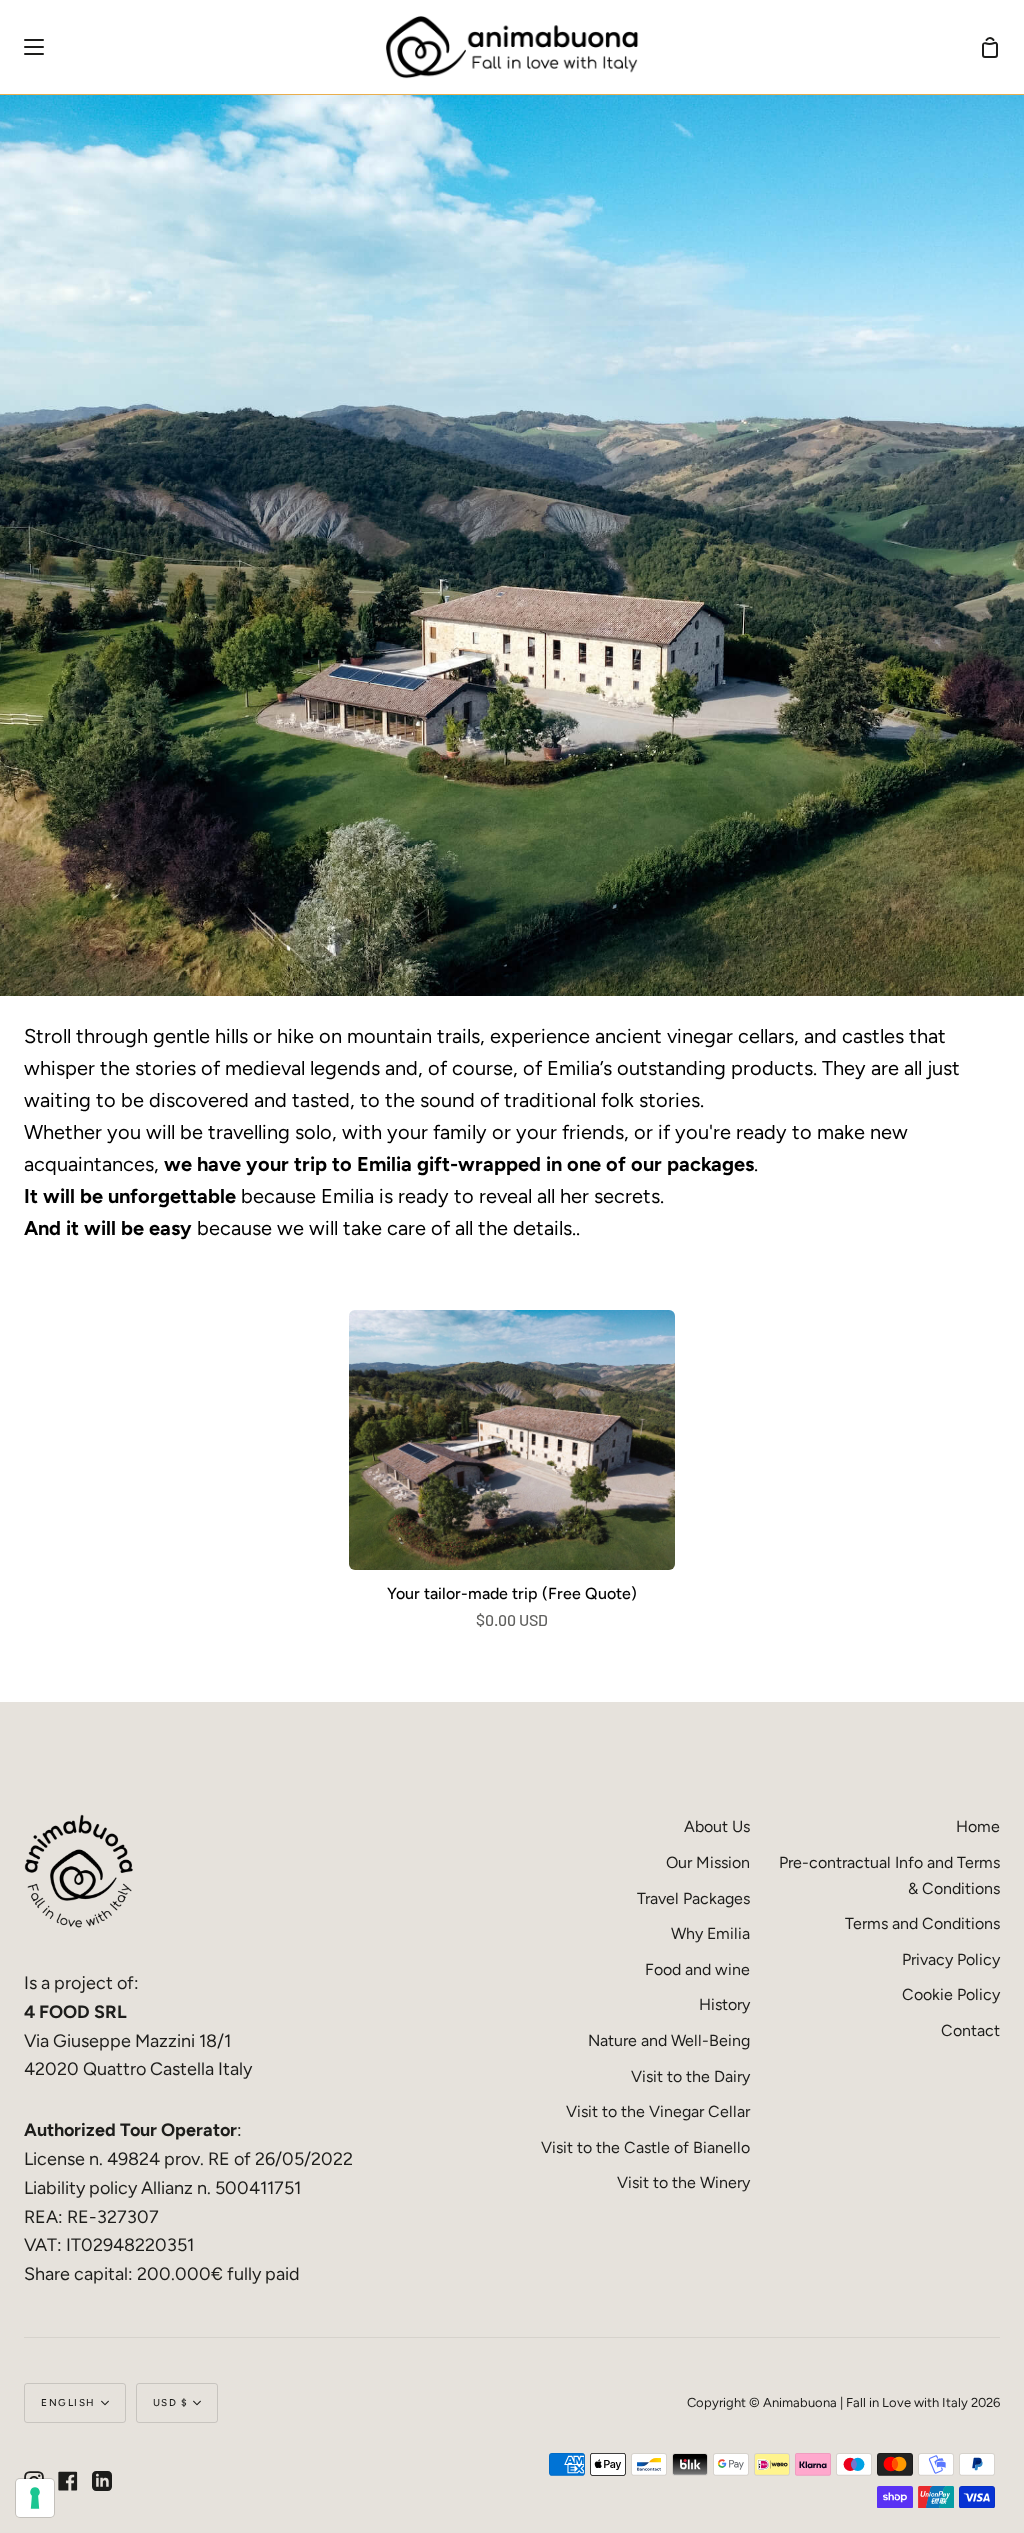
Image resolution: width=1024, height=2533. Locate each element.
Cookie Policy (951, 1994)
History (724, 2004)
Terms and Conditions (922, 1923)
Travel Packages (693, 1898)
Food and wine (697, 1969)
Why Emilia (710, 1933)
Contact (970, 2030)
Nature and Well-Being (669, 2040)
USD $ (171, 2402)
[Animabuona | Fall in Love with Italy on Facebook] (68, 2481)
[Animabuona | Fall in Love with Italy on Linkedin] (102, 2481)
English (68, 2402)
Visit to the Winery (683, 2182)
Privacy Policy (951, 1959)
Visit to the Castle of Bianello (645, 2147)
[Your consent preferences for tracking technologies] (35, 2498)
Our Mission (708, 1862)
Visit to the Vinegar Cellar (658, 2111)
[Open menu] (23, 47)
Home (978, 1826)
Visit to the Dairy (690, 2076)
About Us (717, 1826)
